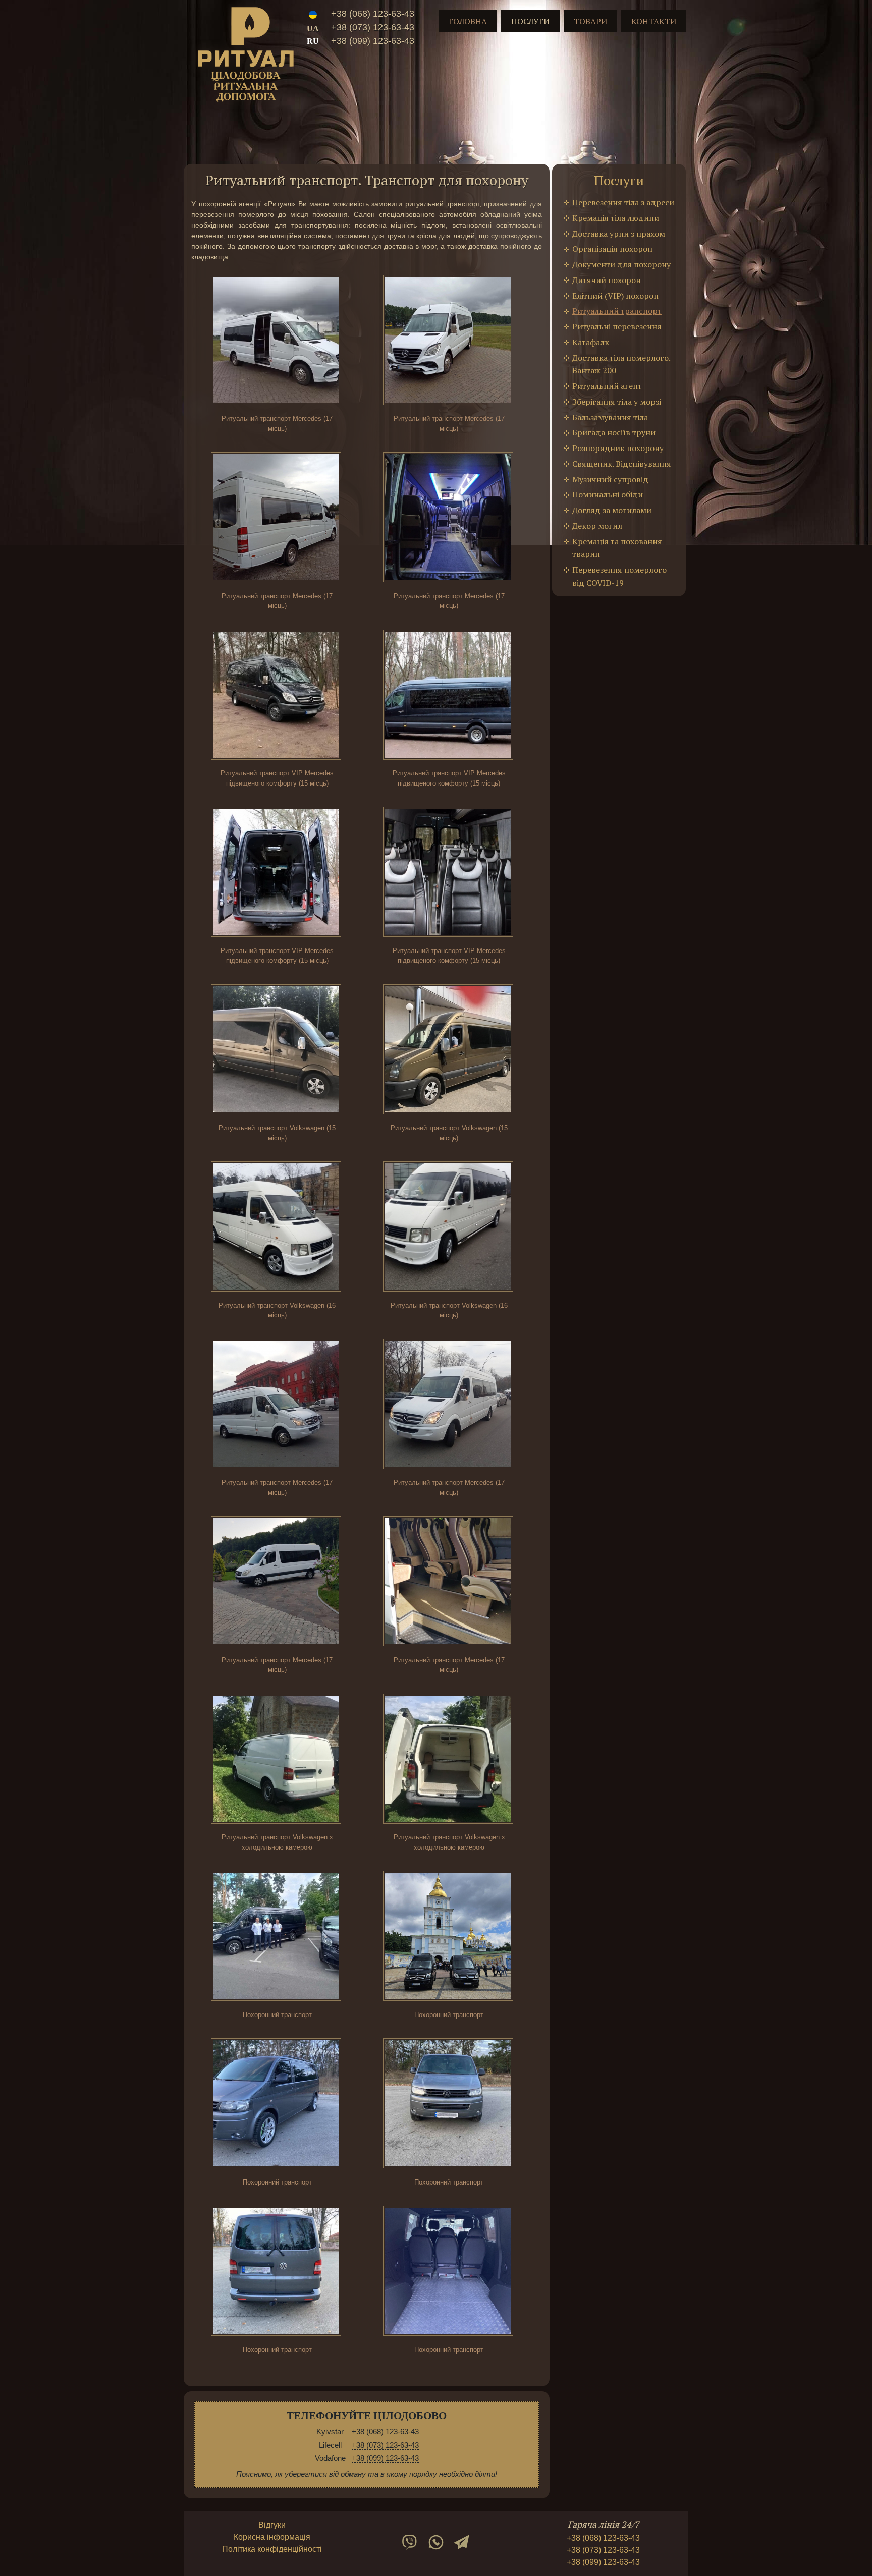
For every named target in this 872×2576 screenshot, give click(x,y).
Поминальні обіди (608, 494)
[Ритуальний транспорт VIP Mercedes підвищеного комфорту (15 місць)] (277, 696)
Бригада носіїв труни (614, 432)
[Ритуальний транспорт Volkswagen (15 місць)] (277, 1051)
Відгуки (272, 2525)
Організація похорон (612, 249)
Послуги (530, 21)
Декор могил (597, 526)
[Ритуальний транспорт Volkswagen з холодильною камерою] (277, 1760)
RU (313, 41)
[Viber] (410, 2542)
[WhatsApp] (436, 2542)
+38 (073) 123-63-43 (373, 27)
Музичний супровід (610, 479)
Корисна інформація (272, 2537)
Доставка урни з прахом (619, 234)
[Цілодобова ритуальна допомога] (246, 57)
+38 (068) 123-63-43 (373, 14)
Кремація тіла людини (616, 218)
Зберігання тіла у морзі (617, 402)
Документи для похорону (621, 264)
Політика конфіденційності (272, 2549)
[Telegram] (462, 2542)
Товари (590, 21)
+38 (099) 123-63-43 (373, 41)
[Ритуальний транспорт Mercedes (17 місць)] (277, 341)
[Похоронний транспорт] (277, 1937)
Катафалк (591, 342)
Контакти (654, 21)
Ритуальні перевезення (617, 326)
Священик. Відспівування (622, 464)
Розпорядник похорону (618, 448)
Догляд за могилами (612, 510)
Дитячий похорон (607, 280)
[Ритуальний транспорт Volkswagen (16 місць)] (277, 1228)
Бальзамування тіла (610, 417)
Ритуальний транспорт (617, 311)
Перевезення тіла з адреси (623, 202)
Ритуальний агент (607, 386)
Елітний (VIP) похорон (615, 296)
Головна (468, 21)
